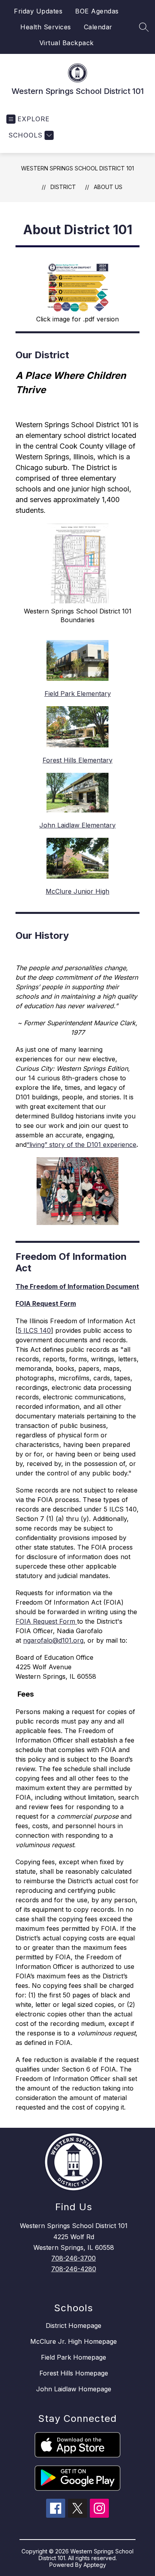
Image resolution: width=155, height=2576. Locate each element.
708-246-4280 (74, 2269)
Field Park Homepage (74, 2357)
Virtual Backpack (67, 43)
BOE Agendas (97, 11)
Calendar (98, 27)
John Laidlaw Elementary (77, 825)
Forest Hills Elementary (77, 760)
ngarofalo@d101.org (53, 1640)
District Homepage (74, 2326)
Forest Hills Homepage (74, 2373)
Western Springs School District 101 (77, 168)
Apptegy (95, 2565)
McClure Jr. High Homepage (74, 2341)
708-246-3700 (74, 2258)
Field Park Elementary (78, 694)
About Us (108, 187)
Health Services (46, 27)
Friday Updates (38, 11)
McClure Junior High (77, 891)
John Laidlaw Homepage (74, 2389)
